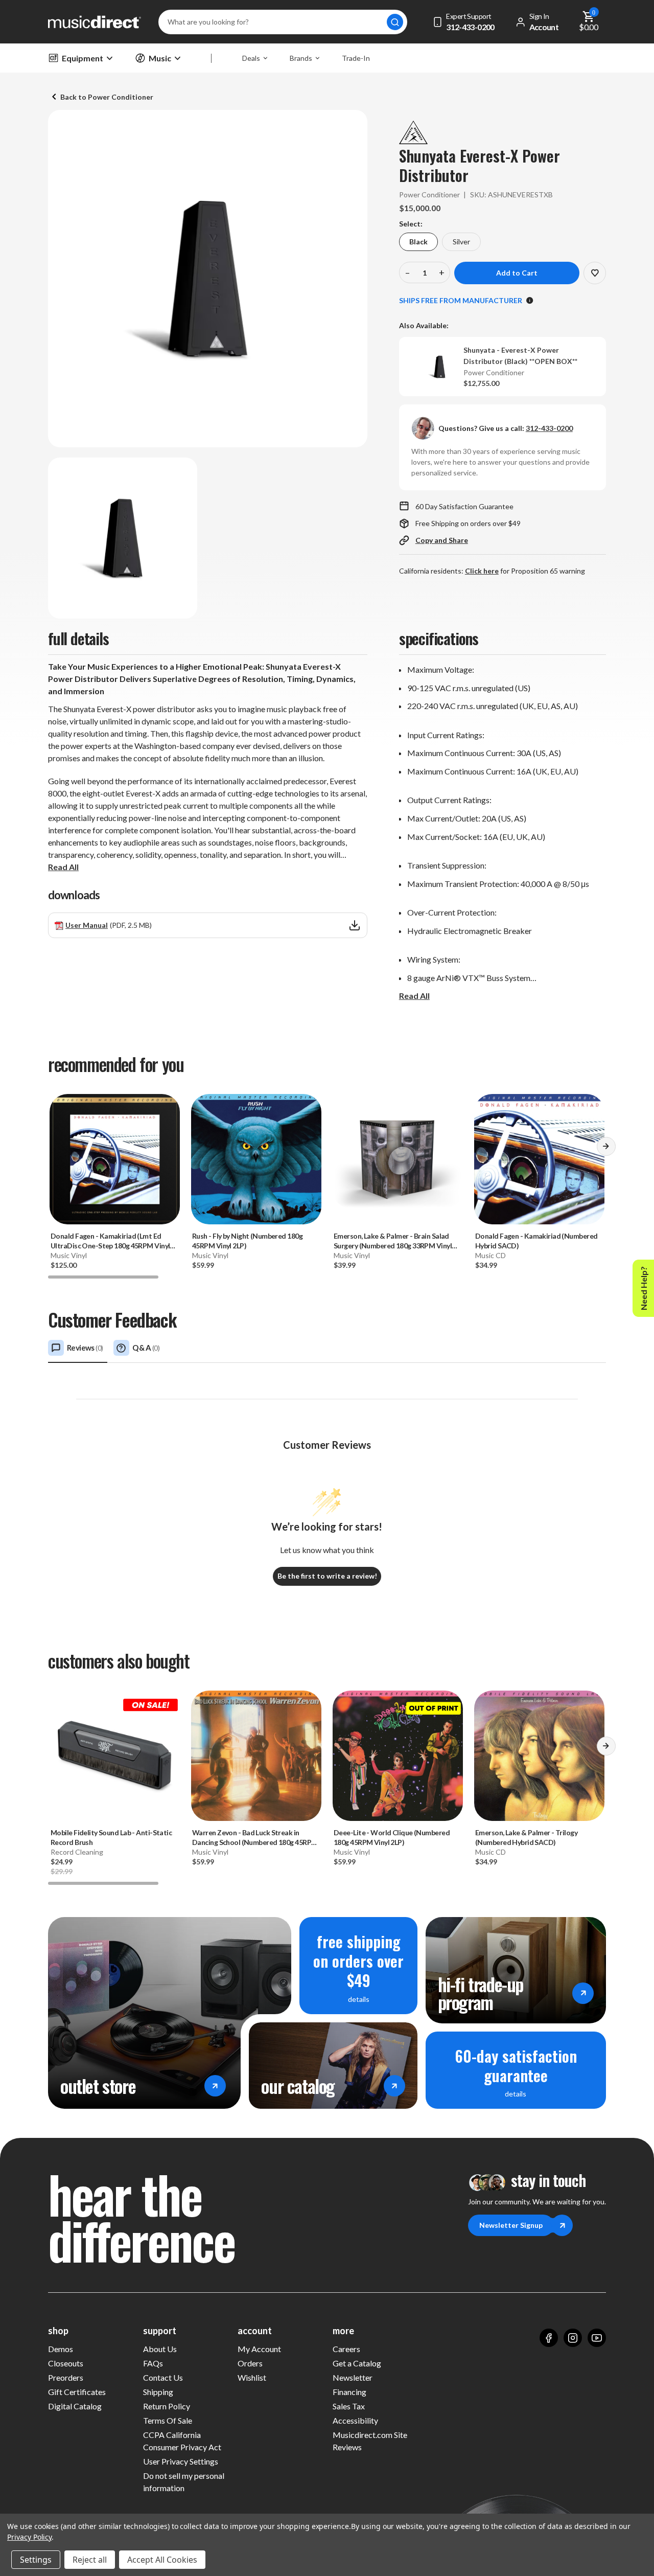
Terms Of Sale (168, 2420)
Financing (349, 2392)
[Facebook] (549, 2338)
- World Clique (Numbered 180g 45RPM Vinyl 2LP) (392, 1837)
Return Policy (167, 2406)
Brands (301, 58)
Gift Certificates (77, 2392)
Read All (63, 867)
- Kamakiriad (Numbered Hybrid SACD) (536, 1241)
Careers (346, 2349)
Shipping (158, 2392)
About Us (160, 2349)
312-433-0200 (549, 428)
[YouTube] (597, 2338)
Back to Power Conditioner (107, 97)
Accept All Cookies (162, 2560)
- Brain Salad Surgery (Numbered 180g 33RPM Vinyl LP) (393, 1241)
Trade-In (356, 58)
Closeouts (66, 2363)
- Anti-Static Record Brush (111, 1837)
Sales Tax (349, 2406)
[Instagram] (573, 2338)
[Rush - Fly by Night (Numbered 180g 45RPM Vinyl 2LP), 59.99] (256, 1159)
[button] (606, 1150)
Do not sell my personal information (184, 2482)
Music (160, 58)
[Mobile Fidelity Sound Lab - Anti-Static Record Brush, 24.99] (115, 1756)
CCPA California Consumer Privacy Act (182, 2441)
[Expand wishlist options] (595, 273)
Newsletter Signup (511, 2225)
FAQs (153, 2363)
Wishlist (252, 2377)
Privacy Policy (29, 2537)
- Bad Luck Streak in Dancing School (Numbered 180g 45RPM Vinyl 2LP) (255, 1838)
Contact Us (163, 2377)
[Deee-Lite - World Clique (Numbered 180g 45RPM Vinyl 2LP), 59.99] (398, 1756)
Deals (251, 58)
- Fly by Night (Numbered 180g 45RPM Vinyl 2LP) (247, 1241)
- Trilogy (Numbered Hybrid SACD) (526, 1837)
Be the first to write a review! (327, 1576)
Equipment (83, 58)
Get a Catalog (357, 2363)
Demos (61, 2349)
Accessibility (355, 2420)
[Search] (395, 22)
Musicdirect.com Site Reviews (370, 2441)
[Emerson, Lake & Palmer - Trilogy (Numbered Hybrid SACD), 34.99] (539, 1756)
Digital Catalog (75, 2406)
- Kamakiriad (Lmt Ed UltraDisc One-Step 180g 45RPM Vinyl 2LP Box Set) (110, 1241)
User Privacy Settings (181, 2461)
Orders (250, 2363)
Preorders (66, 2377)
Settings (36, 2560)
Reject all (90, 2560)
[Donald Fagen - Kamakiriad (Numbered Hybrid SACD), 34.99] (539, 1159)
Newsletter (353, 2377)
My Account (259, 2349)
